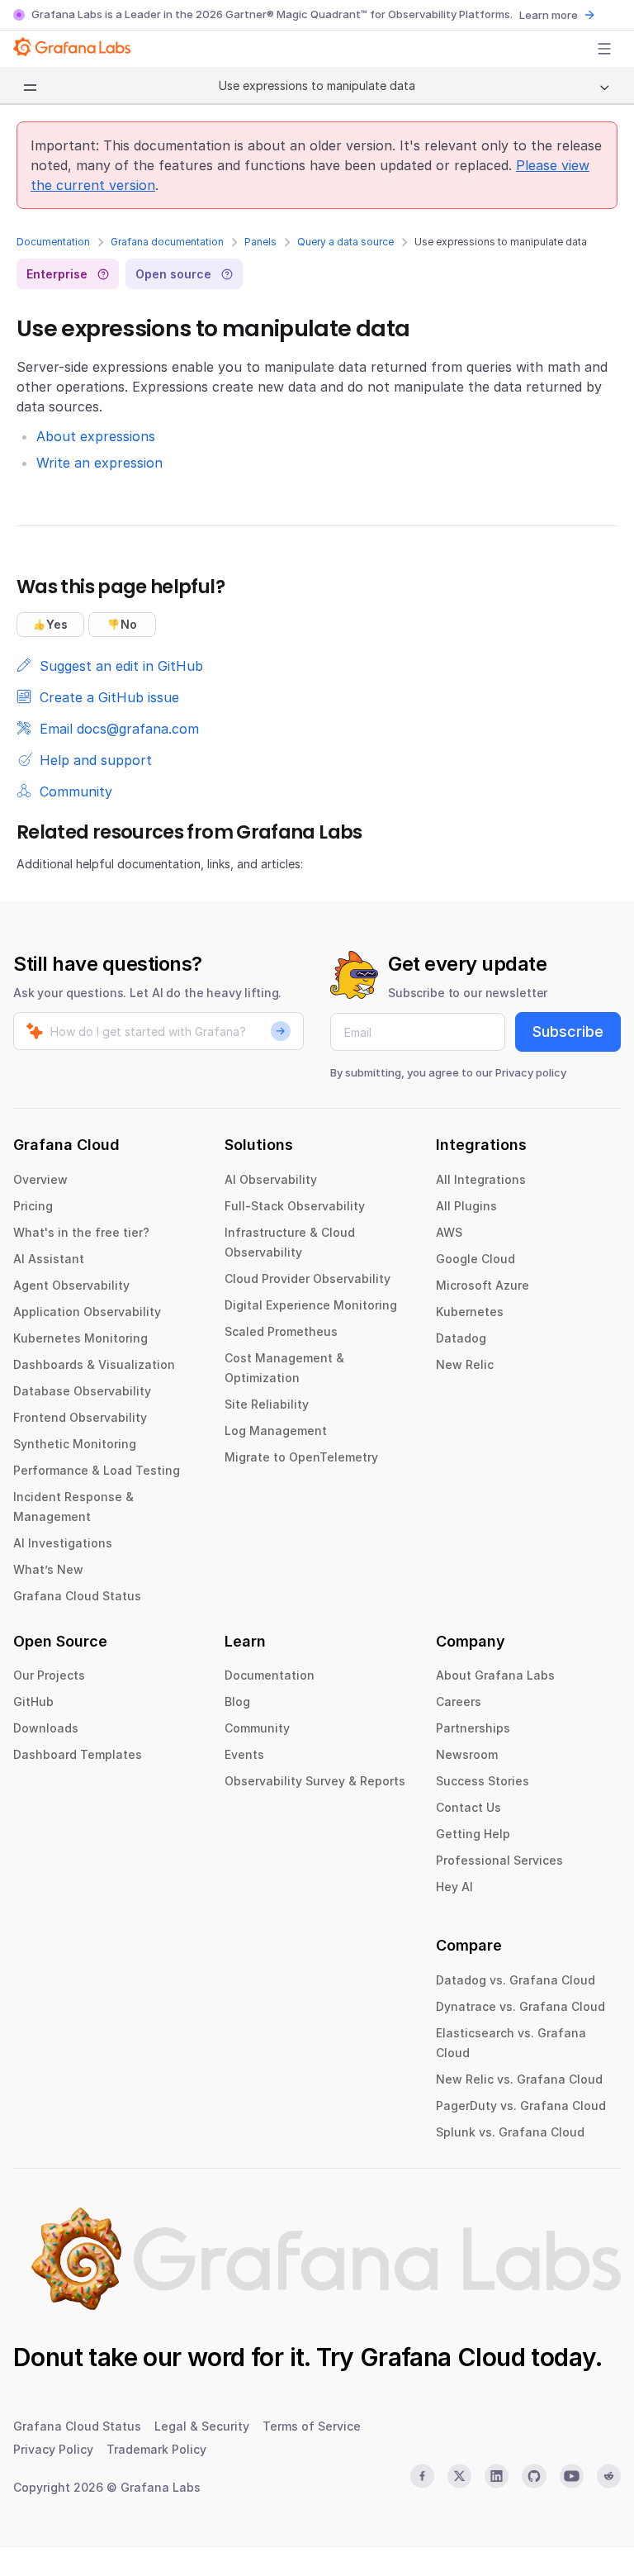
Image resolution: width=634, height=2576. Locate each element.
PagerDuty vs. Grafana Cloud (521, 2105)
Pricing (33, 1206)
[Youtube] (572, 2476)
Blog (237, 1701)
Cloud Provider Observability (308, 1278)
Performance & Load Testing (97, 1470)
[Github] (534, 2476)
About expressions (96, 436)
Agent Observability (71, 1285)
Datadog (461, 1338)
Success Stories (483, 1781)
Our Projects (49, 1675)
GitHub (33, 1701)
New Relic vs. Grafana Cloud (519, 2079)
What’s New (48, 1569)
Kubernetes (470, 1312)
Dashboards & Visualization (94, 1364)
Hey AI (454, 1887)
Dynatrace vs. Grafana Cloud (520, 2006)
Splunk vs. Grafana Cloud (510, 2132)
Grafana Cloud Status (77, 1596)
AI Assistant (49, 1259)
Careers (459, 1701)
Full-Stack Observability (295, 1206)
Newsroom (467, 1754)
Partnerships (473, 1728)
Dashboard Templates (78, 1754)
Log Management (276, 1431)
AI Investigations (63, 1543)
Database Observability (82, 1391)
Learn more (549, 15)
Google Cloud (475, 1259)
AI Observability (271, 1179)
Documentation (53, 242)
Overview (40, 1179)
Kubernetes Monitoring (80, 1338)
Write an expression (99, 463)
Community (257, 1728)
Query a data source (345, 242)
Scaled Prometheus (281, 1331)
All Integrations (481, 1179)
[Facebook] (422, 2476)
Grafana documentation (167, 242)
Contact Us (468, 1807)
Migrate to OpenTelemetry (301, 1457)
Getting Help (473, 1834)
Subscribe (568, 1031)
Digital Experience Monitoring (311, 1305)
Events (244, 1754)
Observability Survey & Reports (315, 1781)
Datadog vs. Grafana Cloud (516, 1980)
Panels (260, 242)
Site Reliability (267, 1404)
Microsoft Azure (483, 1285)
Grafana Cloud (442, 2357)
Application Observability (87, 1312)
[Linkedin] (497, 2476)
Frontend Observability (80, 1417)
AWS (449, 1232)
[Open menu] (604, 49)
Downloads (46, 1728)
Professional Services (499, 1860)
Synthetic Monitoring (75, 1444)
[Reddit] (609, 2476)
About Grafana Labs (495, 1675)
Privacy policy (531, 1072)
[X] (459, 2476)
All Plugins (466, 1206)
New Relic (465, 1364)
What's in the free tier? (81, 1232)
